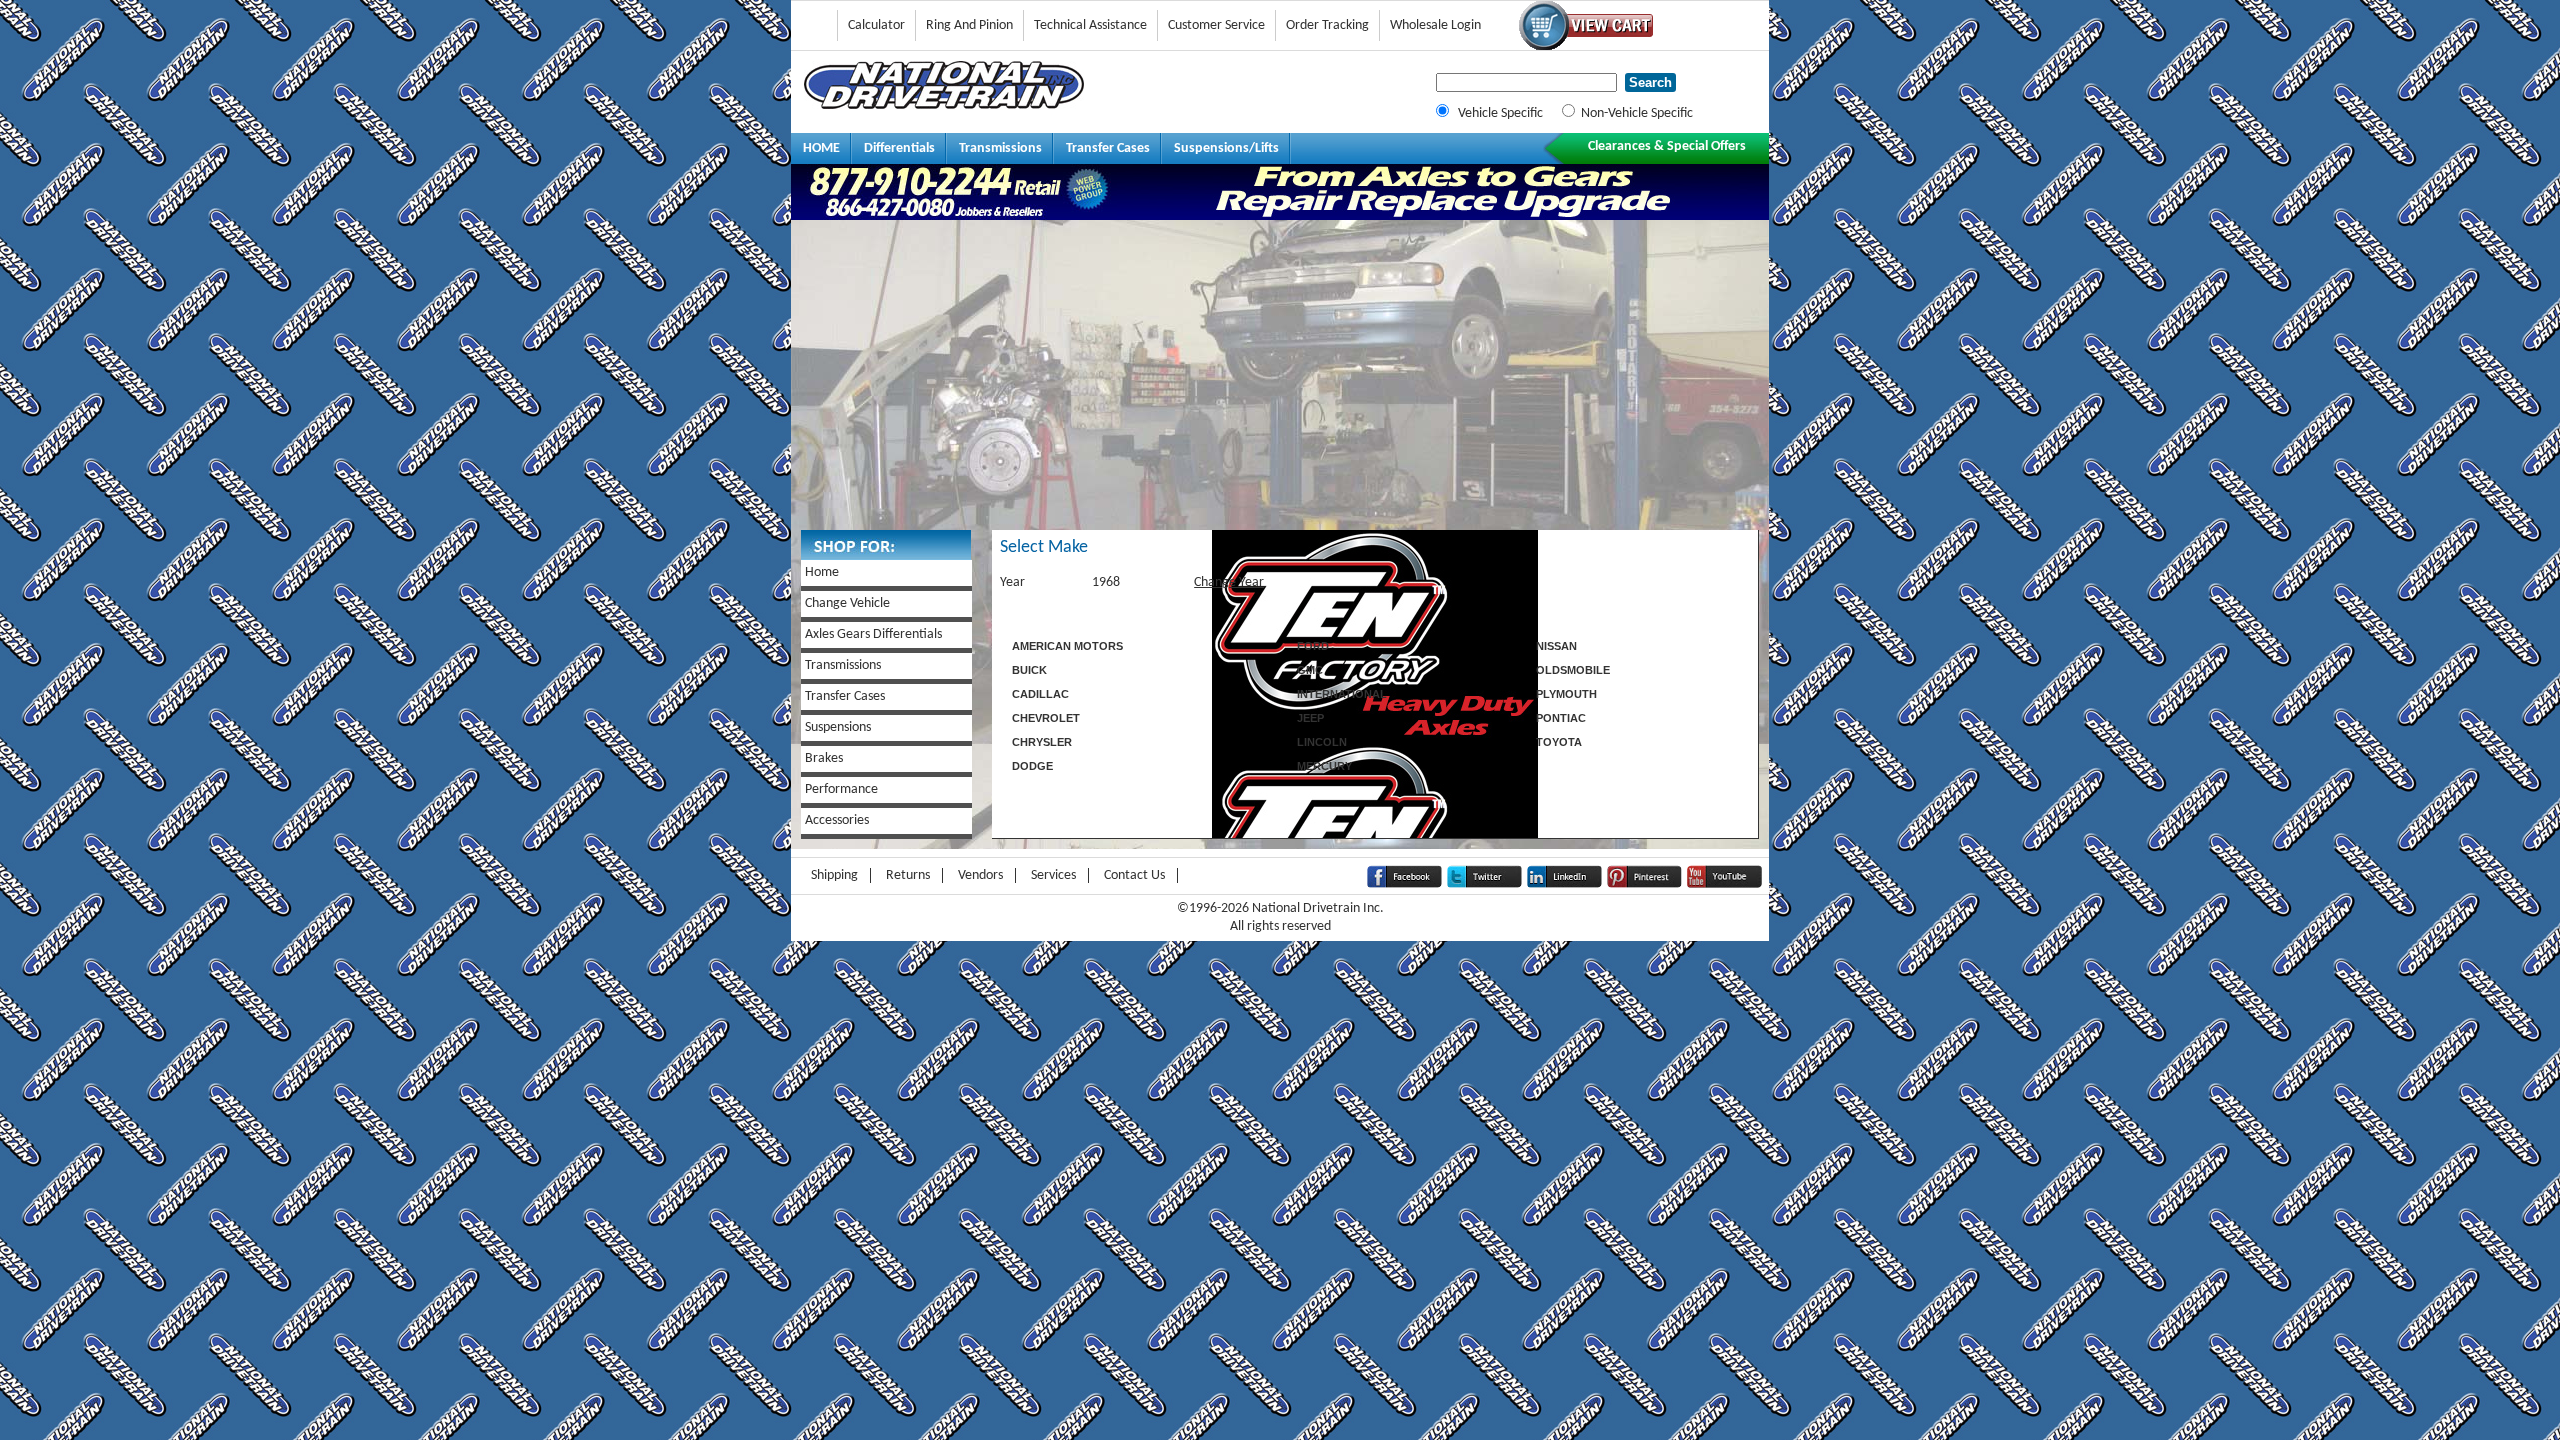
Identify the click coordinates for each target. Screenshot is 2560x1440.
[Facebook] (1404, 884)
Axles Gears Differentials (873, 634)
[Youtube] (1724, 884)
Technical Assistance (1090, 25)
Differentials (899, 148)
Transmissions (1000, 148)
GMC (1310, 670)
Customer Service (1216, 25)
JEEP (1310, 718)
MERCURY (1324, 766)
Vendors (980, 875)
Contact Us (1134, 875)
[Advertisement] (1280, 380)
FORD (1313, 646)
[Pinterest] (1644, 884)
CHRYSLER (1042, 742)
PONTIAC (1561, 718)
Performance (841, 789)
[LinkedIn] (1564, 884)
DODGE (1032, 766)
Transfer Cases (1108, 148)
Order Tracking (1327, 25)
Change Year (1229, 582)
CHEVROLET (1046, 718)
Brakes (824, 758)
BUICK (1029, 670)
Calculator (876, 25)
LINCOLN (1322, 742)
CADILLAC (1040, 694)
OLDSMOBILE (1573, 670)
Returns (908, 875)
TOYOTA (1559, 742)
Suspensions (838, 727)
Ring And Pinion (969, 25)
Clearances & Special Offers (1667, 146)
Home (822, 572)
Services (1053, 875)
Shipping (834, 875)
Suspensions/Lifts (1226, 148)
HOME (821, 148)
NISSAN (1556, 646)
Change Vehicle (847, 603)
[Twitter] (1484, 884)
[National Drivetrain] (944, 105)
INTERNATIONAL (1342, 694)
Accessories (837, 820)
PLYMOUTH (1566, 694)
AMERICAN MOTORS (1067, 646)
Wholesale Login (1435, 25)
